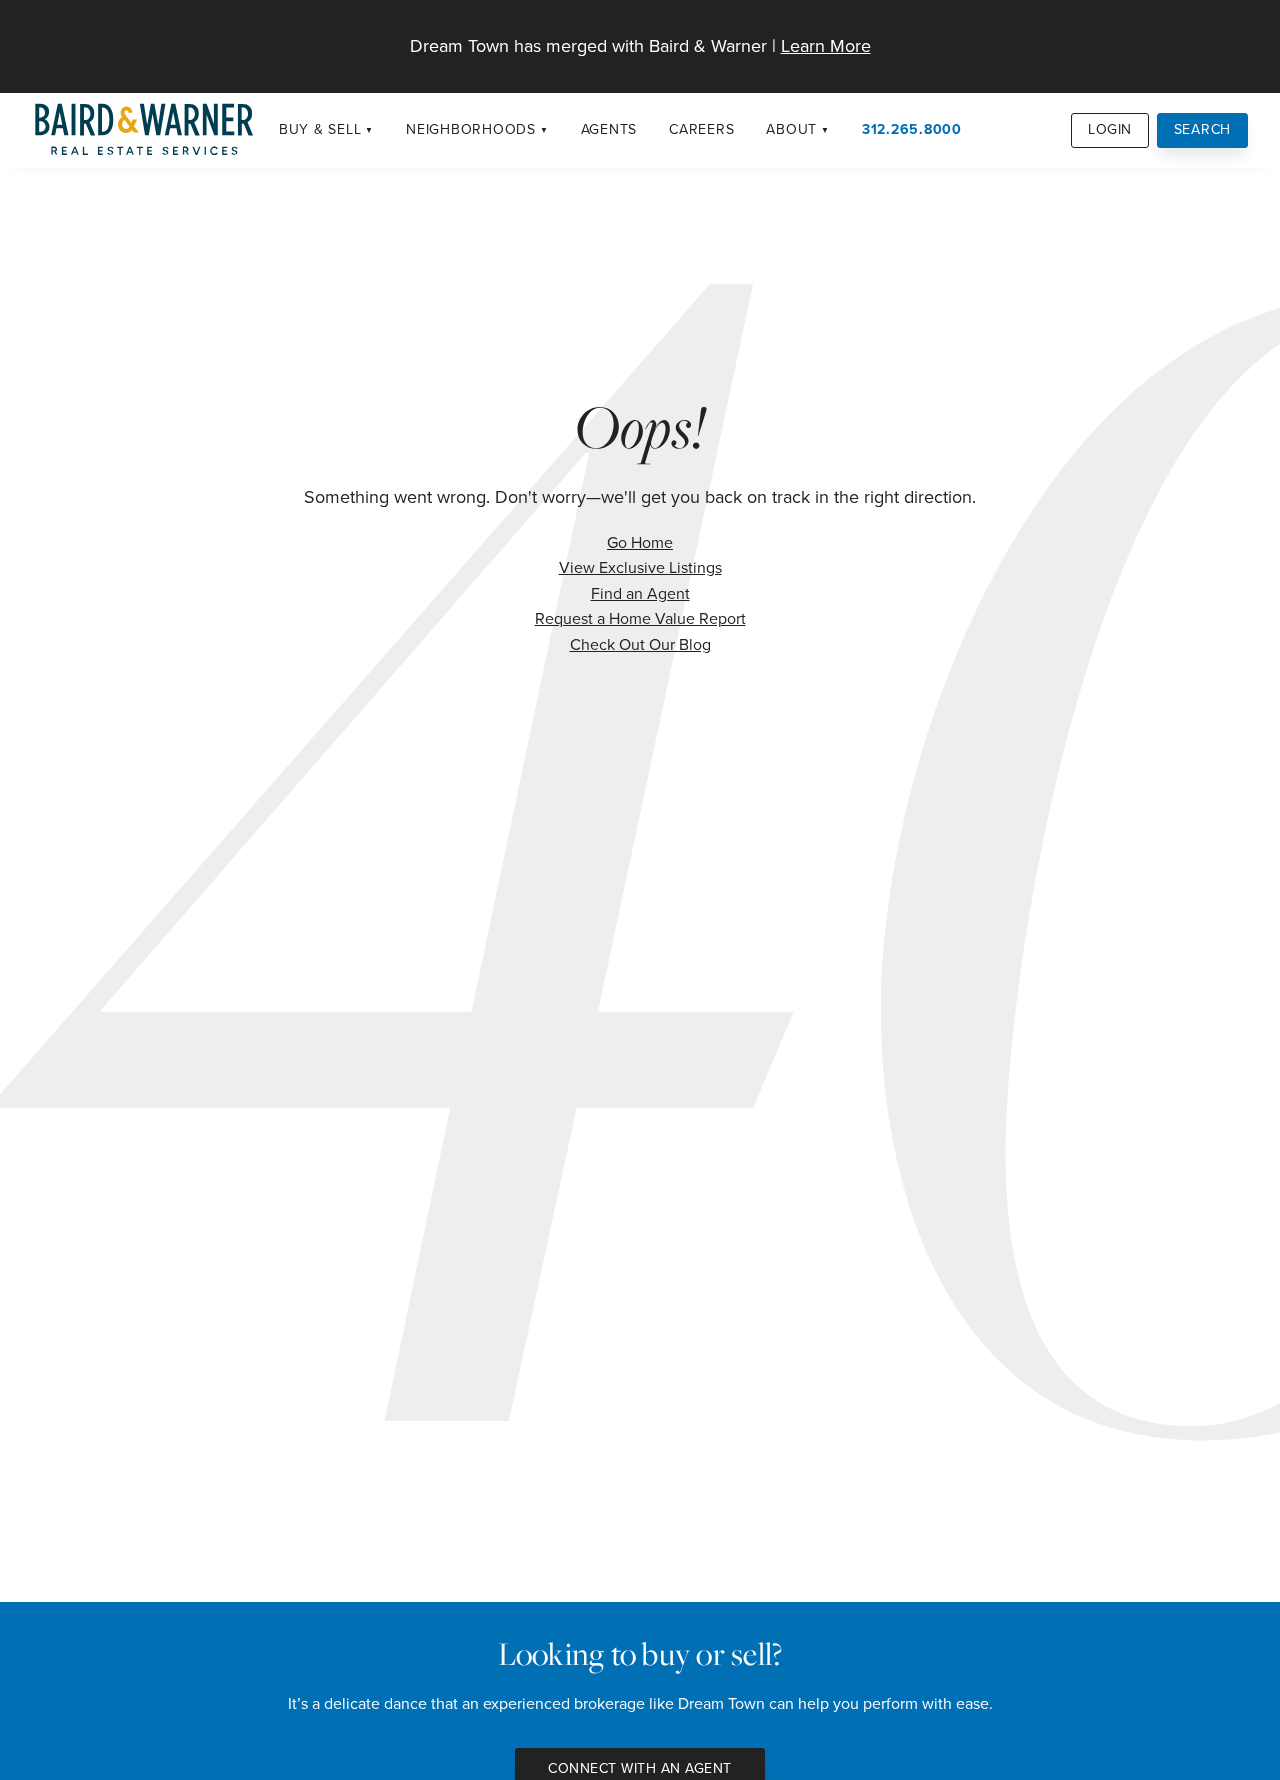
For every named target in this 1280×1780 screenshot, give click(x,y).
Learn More (826, 46)
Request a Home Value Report (640, 618)
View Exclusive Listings (640, 567)
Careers (701, 129)
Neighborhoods (471, 129)
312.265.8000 (912, 129)
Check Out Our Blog (640, 644)
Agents (609, 129)
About (791, 129)
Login (1110, 129)
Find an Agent (640, 593)
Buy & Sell (320, 129)
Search (1203, 129)
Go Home (640, 542)
